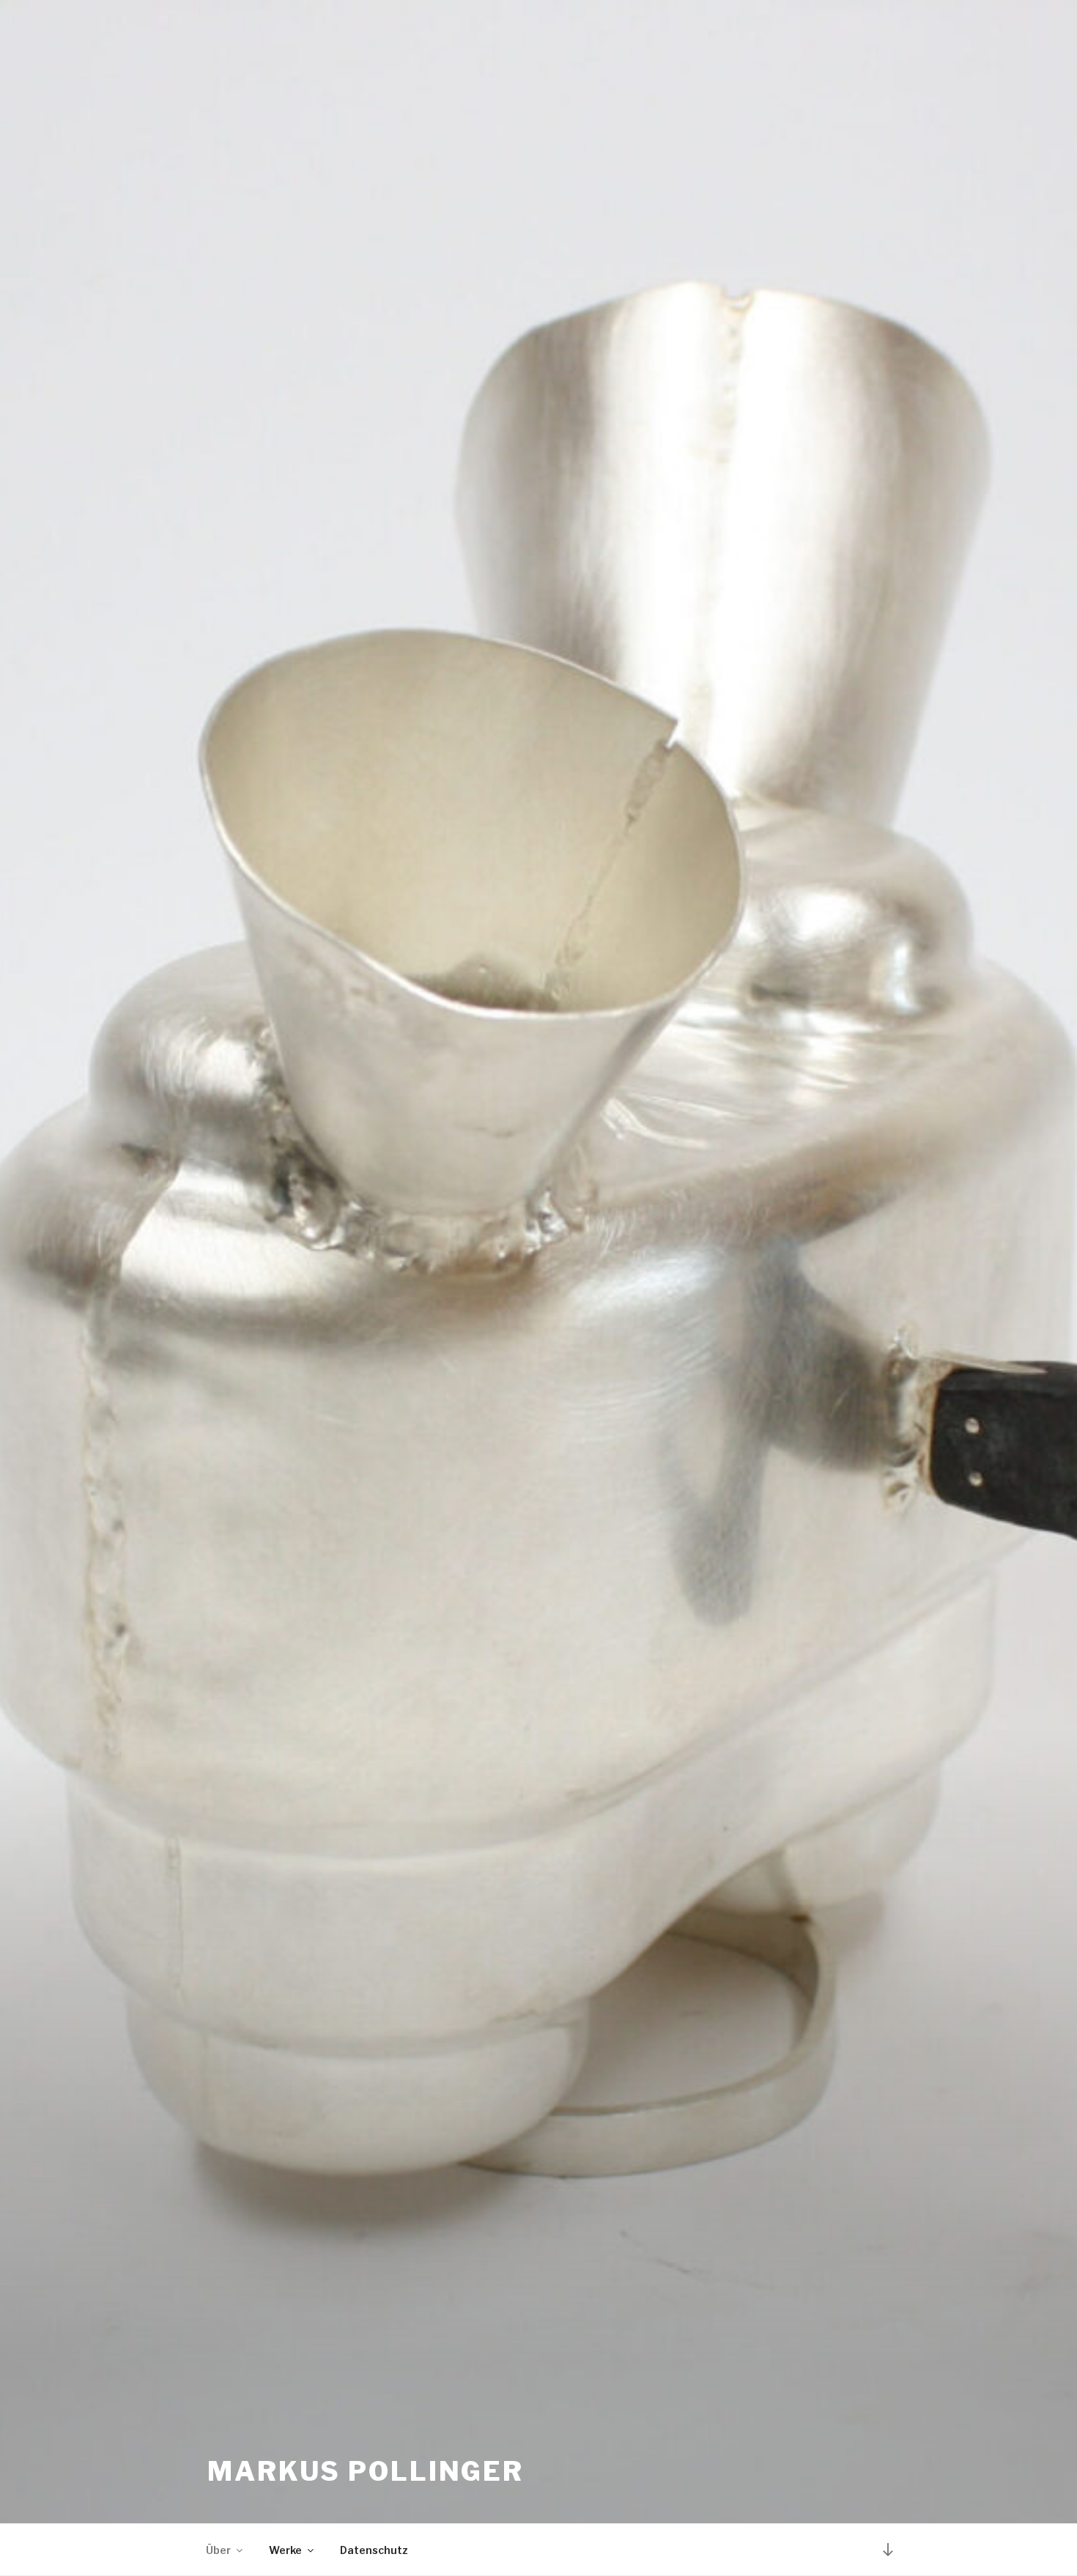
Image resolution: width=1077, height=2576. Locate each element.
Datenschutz (374, 2550)
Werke (285, 2550)
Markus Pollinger (366, 2471)
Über (218, 2550)
